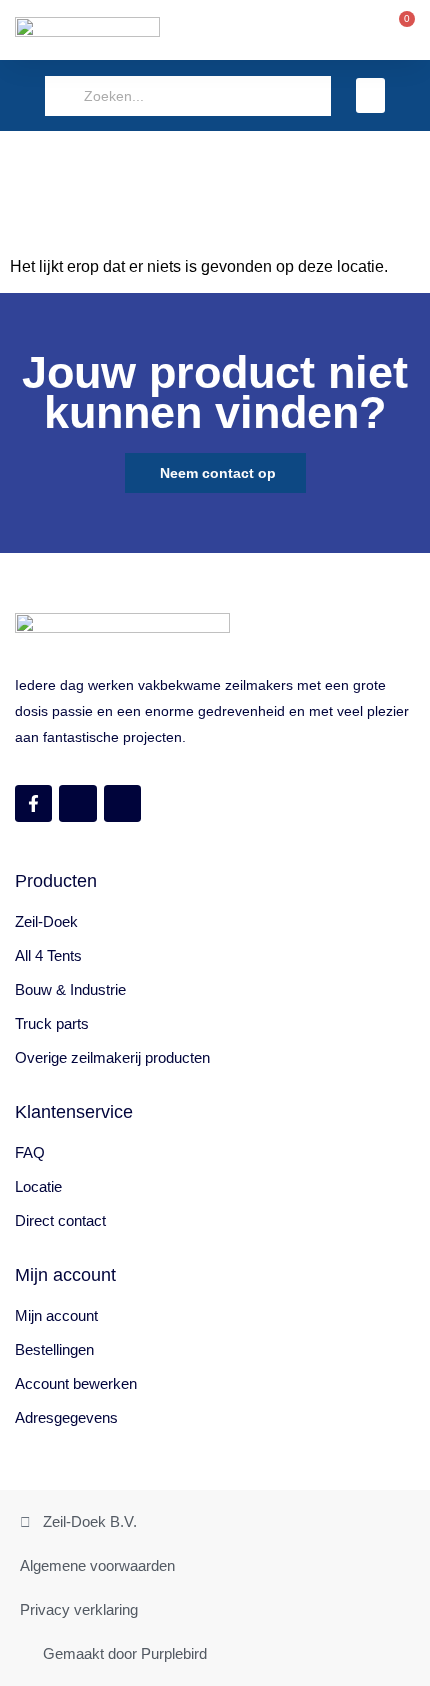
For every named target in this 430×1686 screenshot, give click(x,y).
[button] (371, 95)
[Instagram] (77, 803)
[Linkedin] (122, 803)
